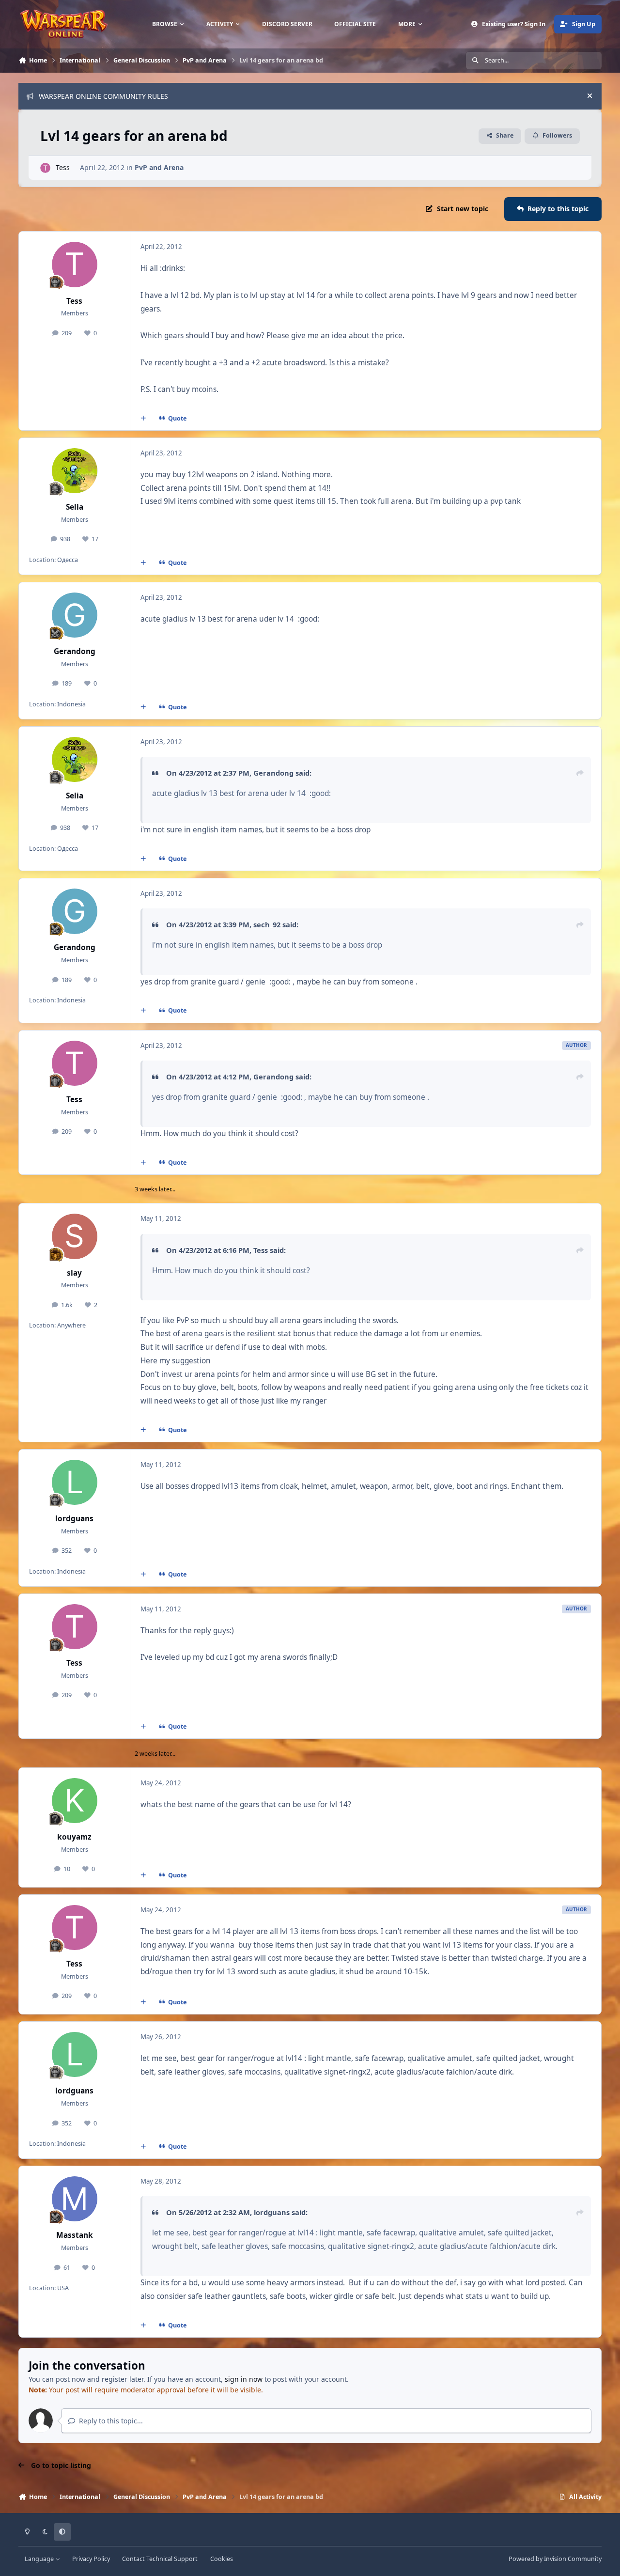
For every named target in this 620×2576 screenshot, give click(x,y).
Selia (75, 507)
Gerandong (75, 651)
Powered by (555, 2559)
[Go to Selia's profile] (75, 471)
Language (40, 2559)
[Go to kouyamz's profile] (75, 1801)
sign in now (244, 2379)
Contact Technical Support (160, 2559)
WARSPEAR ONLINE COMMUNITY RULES (103, 96)
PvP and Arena (159, 167)
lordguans (74, 1519)
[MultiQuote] (143, 418)
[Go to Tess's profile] (45, 168)
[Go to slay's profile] (75, 1236)
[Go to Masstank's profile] (75, 2199)
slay (74, 1273)
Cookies (222, 2559)
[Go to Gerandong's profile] (75, 615)
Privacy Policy (91, 2559)
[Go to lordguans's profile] (75, 1483)
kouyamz (74, 1837)
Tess (63, 167)
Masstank (75, 2235)
